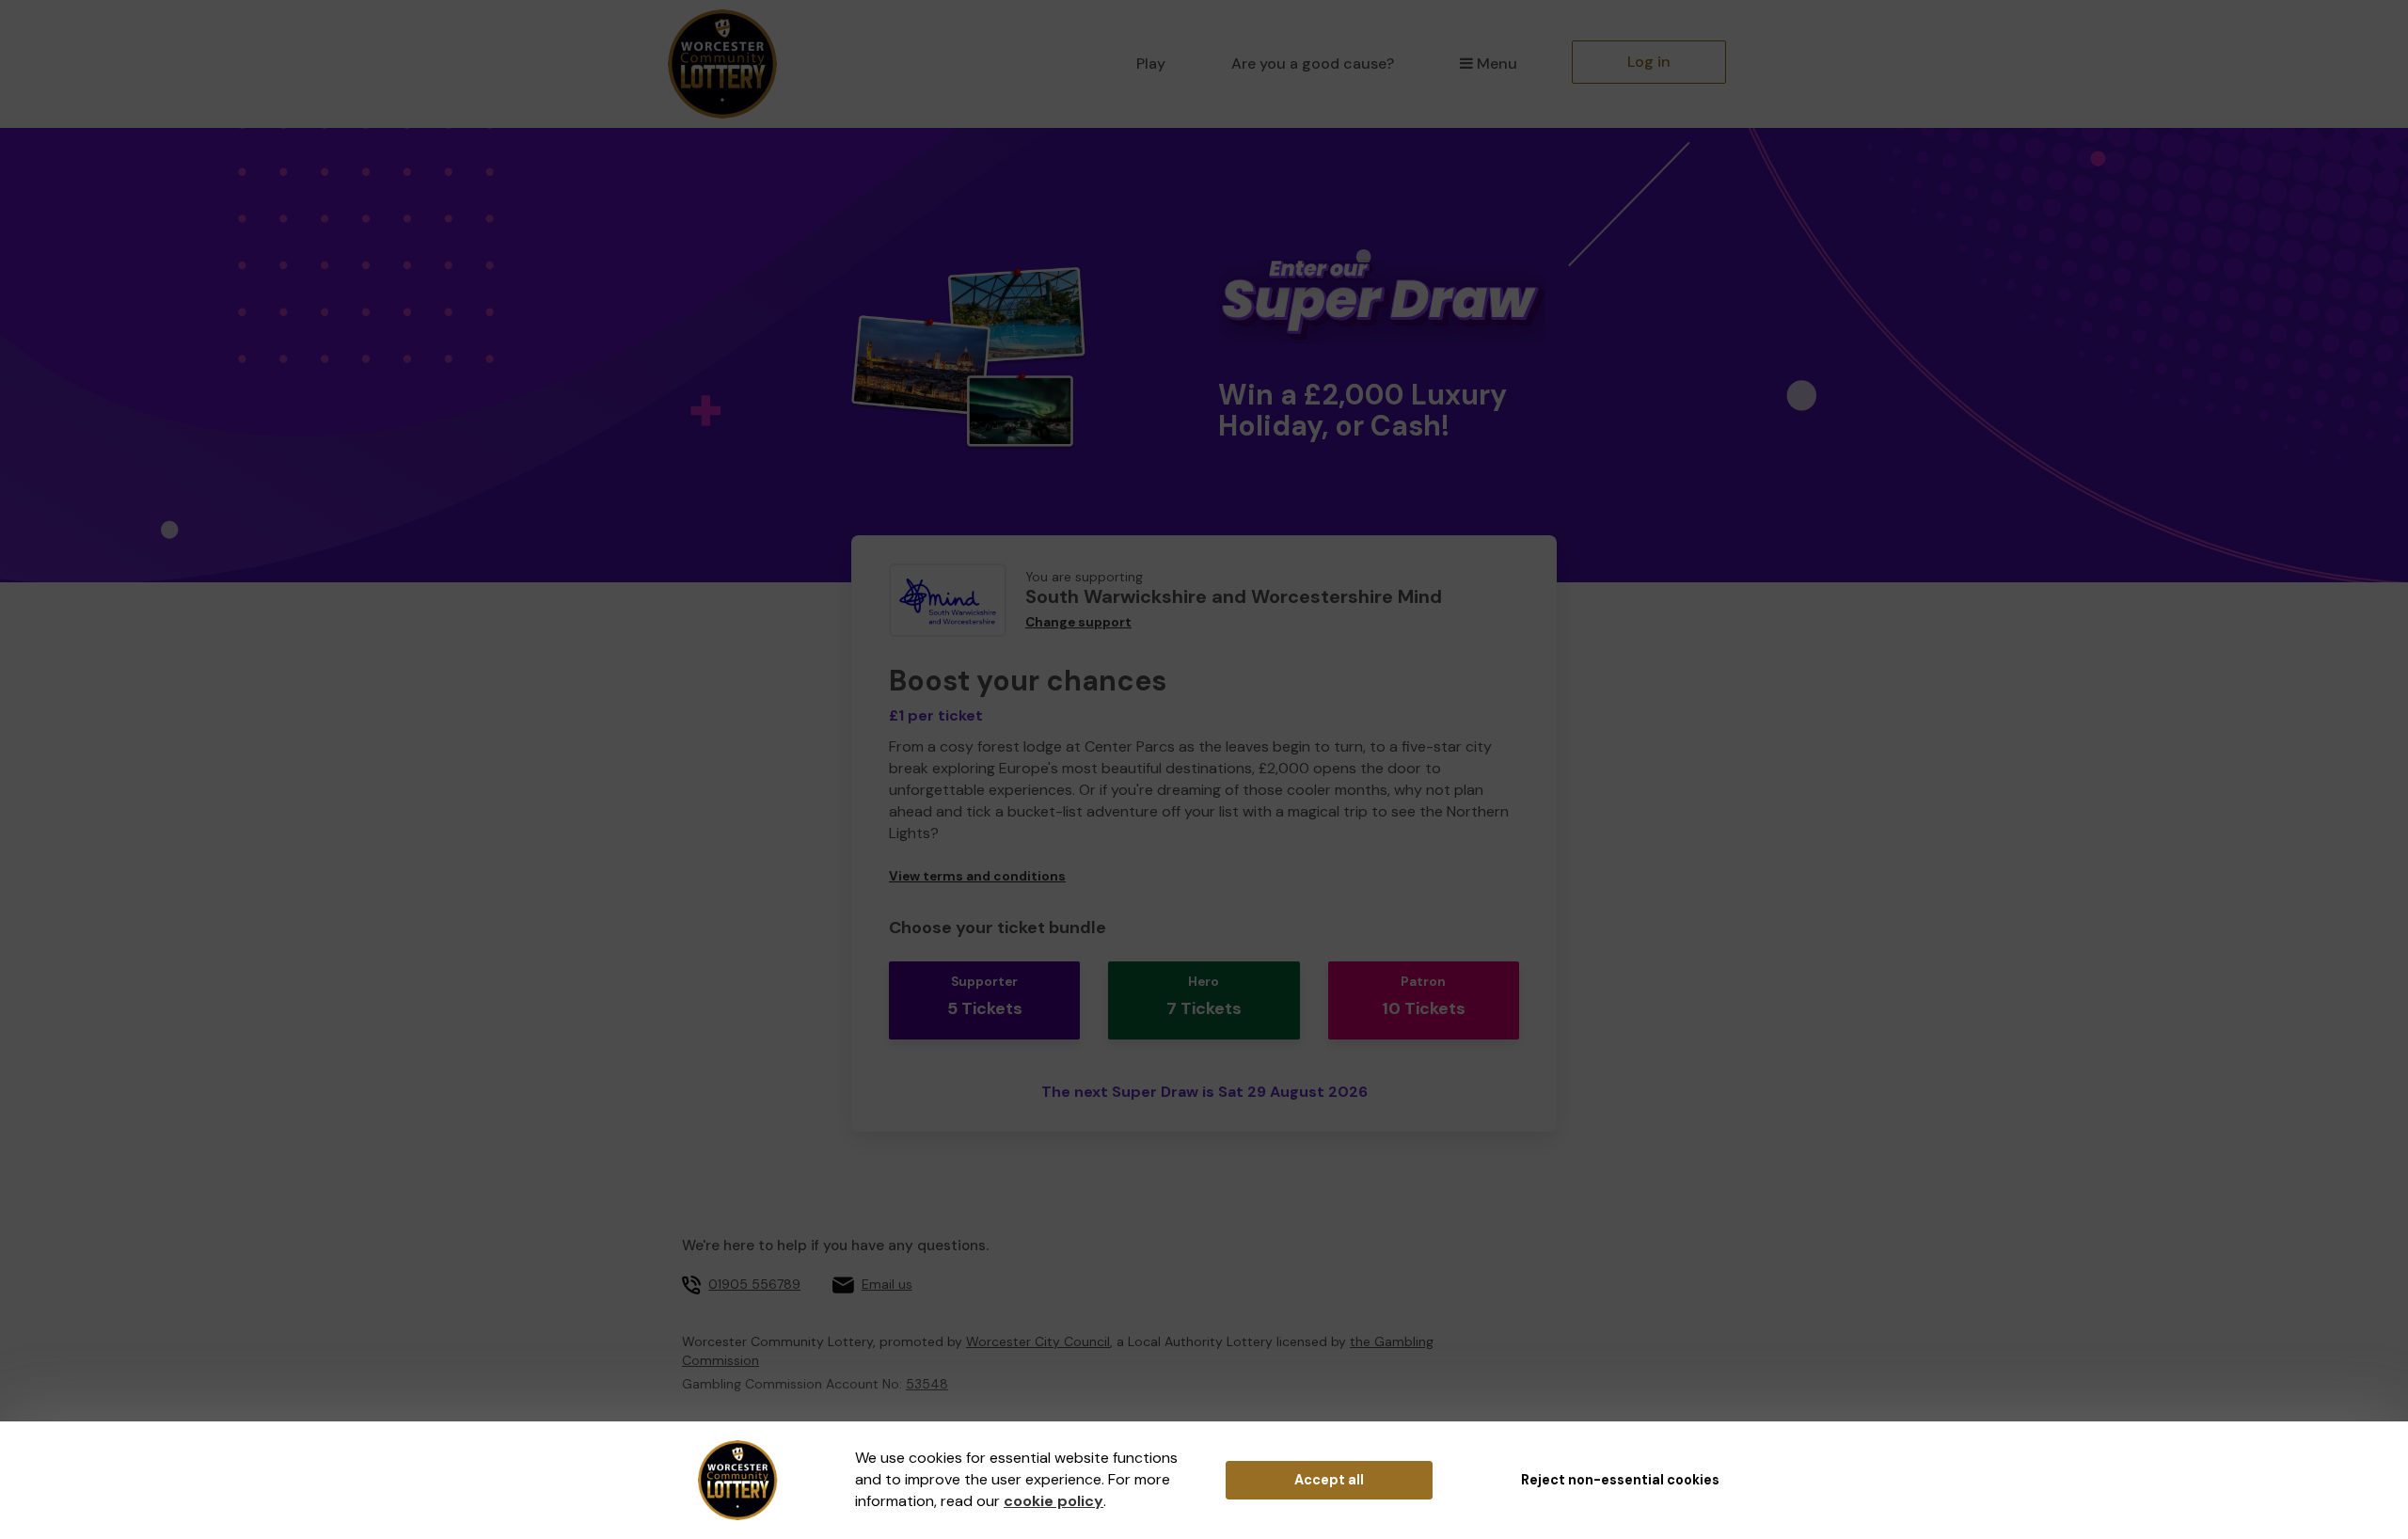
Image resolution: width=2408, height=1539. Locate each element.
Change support (1078, 622)
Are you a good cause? (1313, 63)
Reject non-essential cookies (1620, 1480)
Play (1151, 63)
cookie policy (1053, 1501)
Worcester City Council (1038, 1341)
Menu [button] (1497, 63)
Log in (1649, 62)
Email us (887, 1284)
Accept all (1329, 1480)
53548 (927, 1384)
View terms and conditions (977, 876)
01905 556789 (754, 1284)
